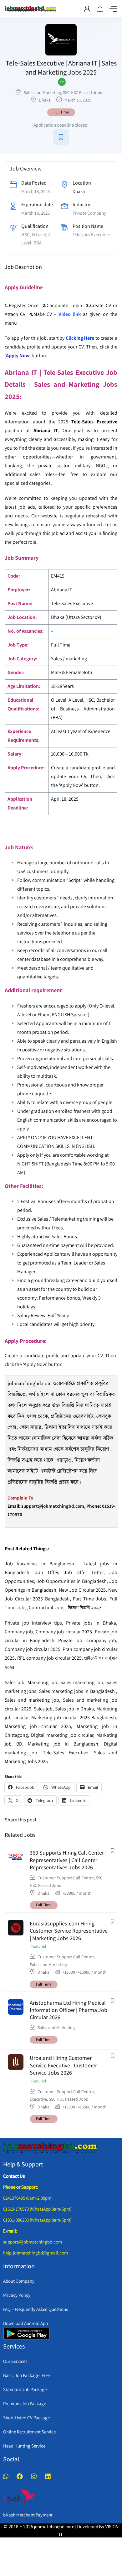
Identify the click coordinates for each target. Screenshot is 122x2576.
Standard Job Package (25, 2389)
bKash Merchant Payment (28, 2515)
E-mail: (10, 2231)
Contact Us (14, 2176)
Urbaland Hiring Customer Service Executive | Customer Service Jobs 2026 (63, 2065)
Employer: (19, 590)
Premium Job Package (25, 2403)
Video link (70, 314)
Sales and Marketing (42, 92)
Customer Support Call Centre (66, 1878)
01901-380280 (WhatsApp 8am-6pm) (37, 2220)
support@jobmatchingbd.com (33, 2242)
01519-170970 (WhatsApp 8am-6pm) (37, 2209)
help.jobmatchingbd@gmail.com (36, 2253)
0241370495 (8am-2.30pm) (28, 2198)
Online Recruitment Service (29, 2432)
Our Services (15, 2361)
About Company (19, 2281)
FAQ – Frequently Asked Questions (36, 2309)
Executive (38, 2099)
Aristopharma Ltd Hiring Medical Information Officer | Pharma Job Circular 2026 (69, 2010)
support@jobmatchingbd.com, (53, 1506)
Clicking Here (80, 338)
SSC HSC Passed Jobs (82, 92)
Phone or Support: (21, 2187)
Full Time (61, 112)
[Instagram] (34, 2476)
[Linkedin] (48, 2476)
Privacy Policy (17, 2295)
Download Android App (25, 2323)
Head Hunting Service (24, 2446)
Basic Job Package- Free (26, 2375)
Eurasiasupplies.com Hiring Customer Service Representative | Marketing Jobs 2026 (69, 1931)
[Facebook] (20, 2476)
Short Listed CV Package (26, 2418)
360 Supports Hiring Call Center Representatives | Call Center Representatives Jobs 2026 (67, 1860)
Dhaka (45, 100)
